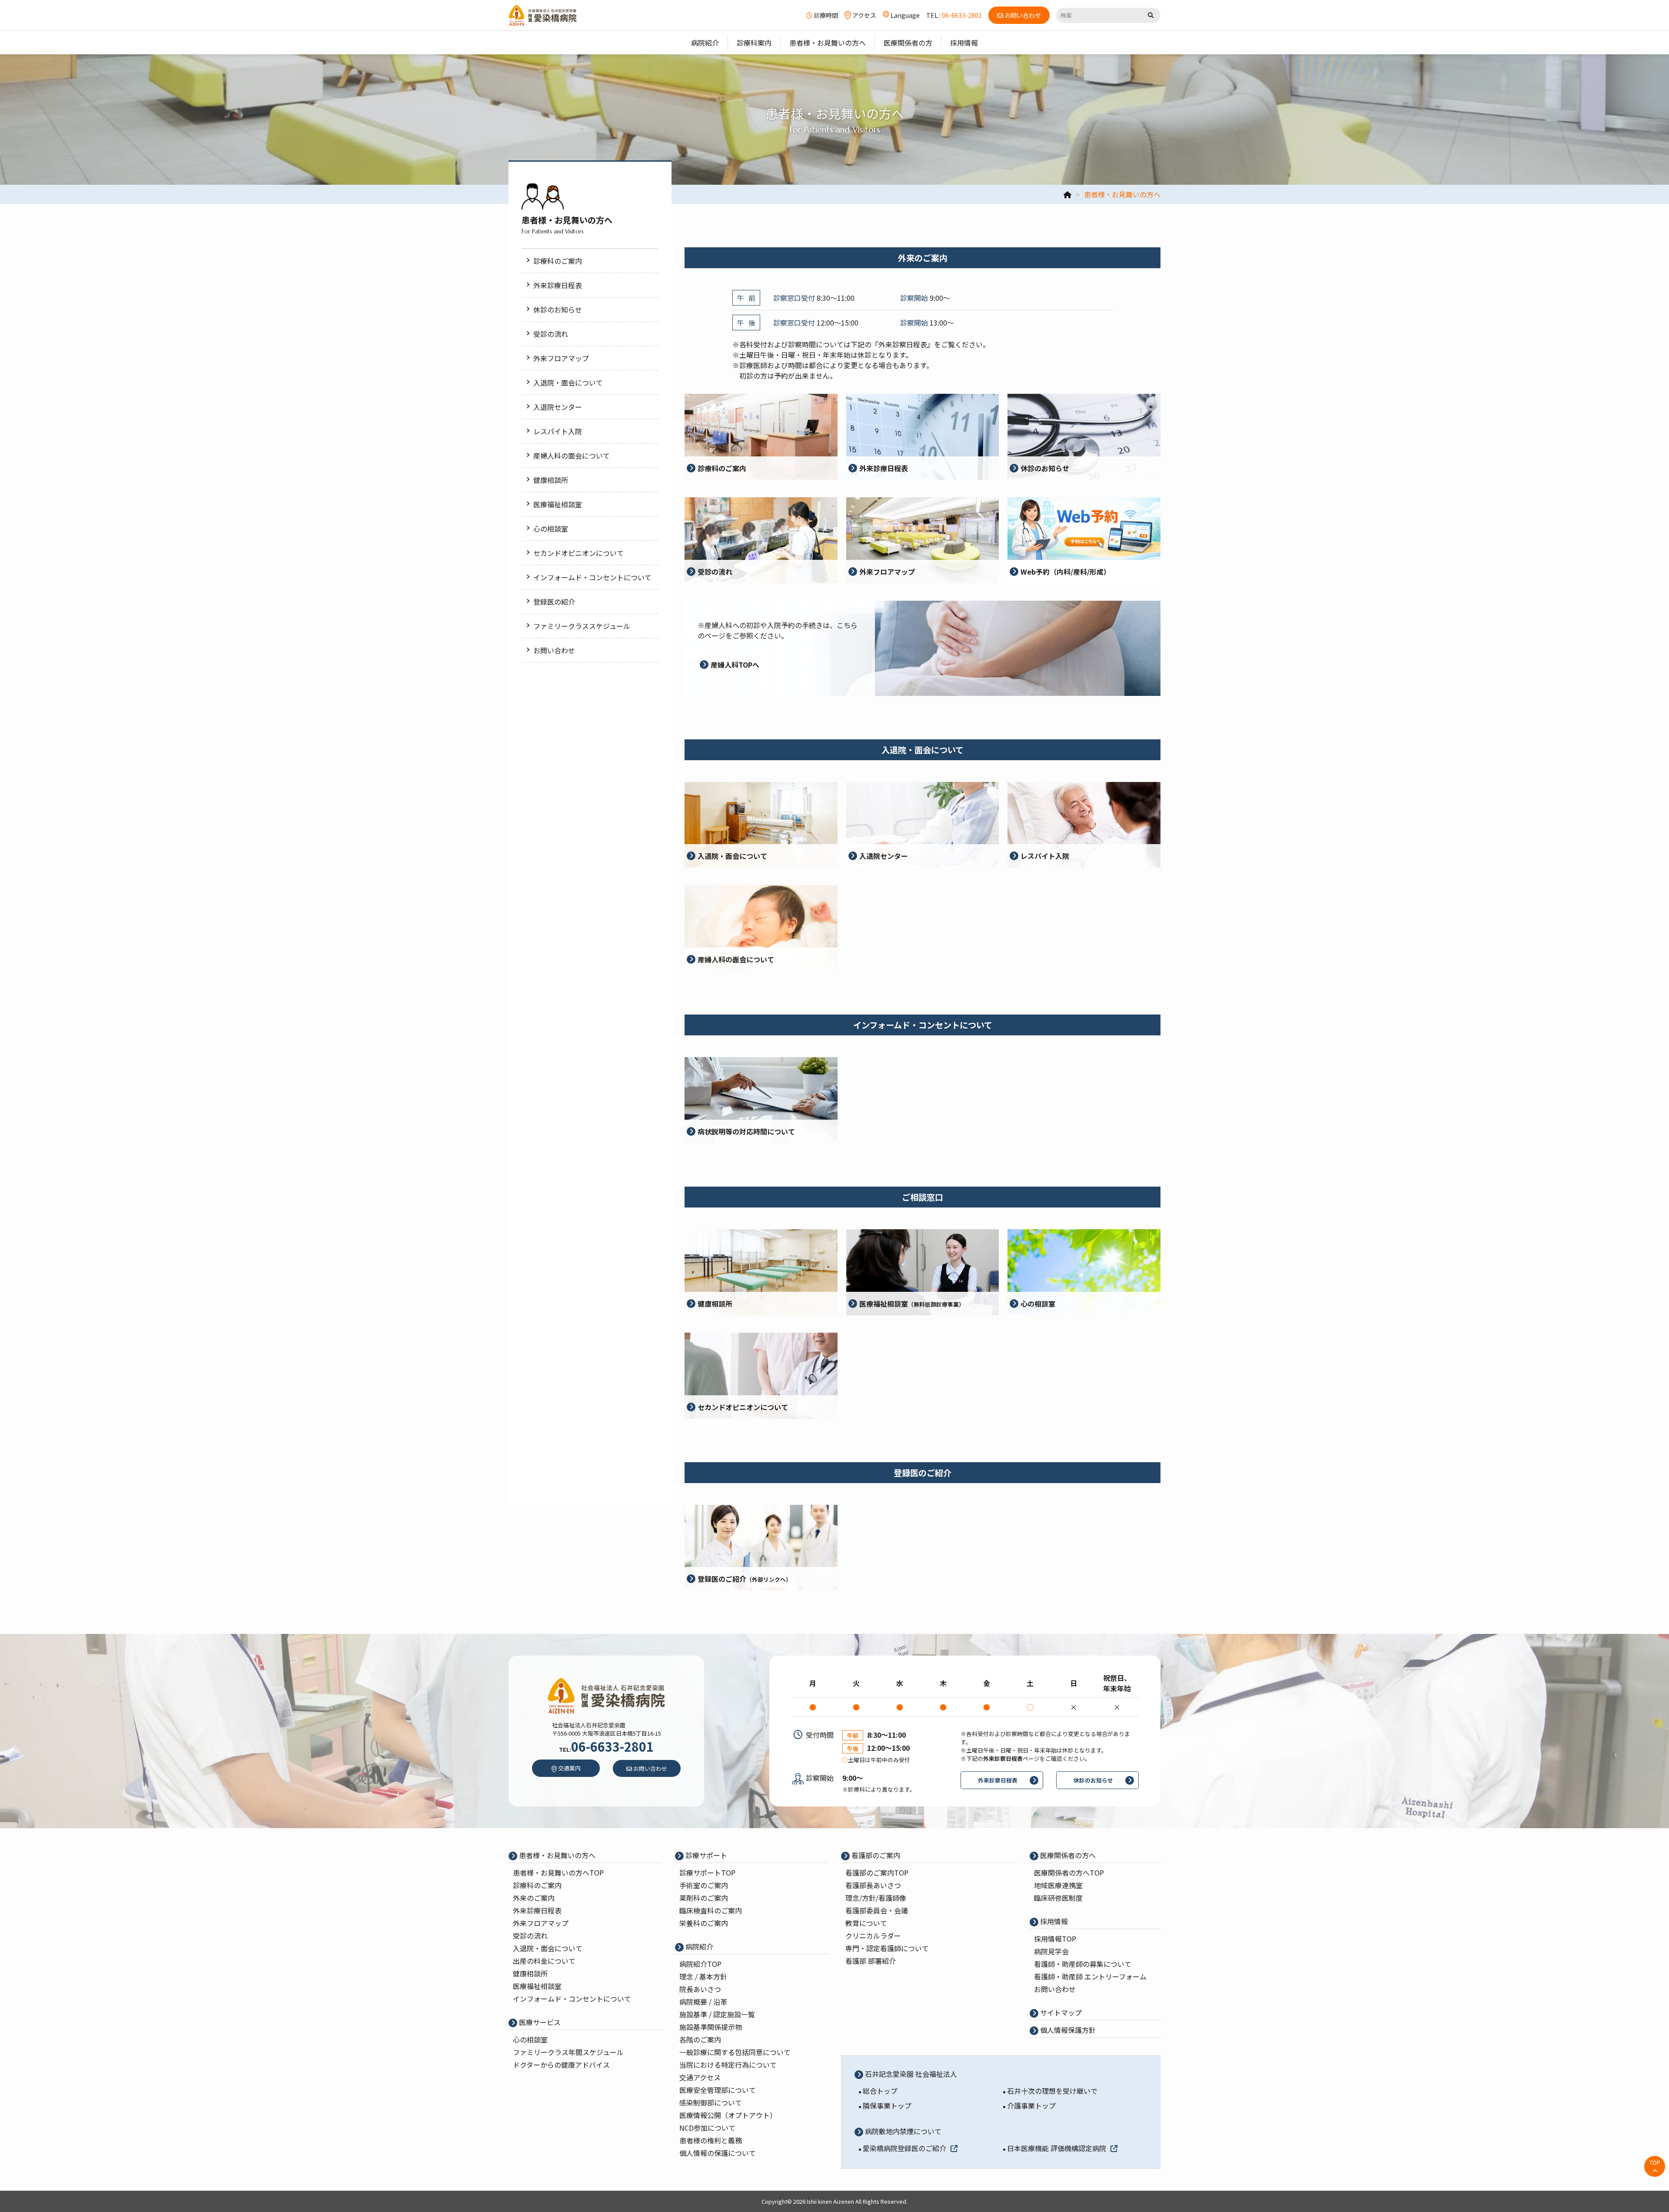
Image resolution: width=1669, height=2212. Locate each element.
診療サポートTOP (707, 1873)
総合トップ (880, 2091)
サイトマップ (1060, 2012)
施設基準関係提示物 (711, 2027)
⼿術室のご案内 (704, 1885)
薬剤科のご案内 (704, 1898)
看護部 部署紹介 (871, 1961)
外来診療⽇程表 (537, 1910)
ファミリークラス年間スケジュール (568, 2052)
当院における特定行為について (728, 2065)
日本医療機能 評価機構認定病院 (1057, 2148)
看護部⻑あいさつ (873, 1885)
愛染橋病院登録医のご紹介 (904, 2148)
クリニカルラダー (873, 1936)
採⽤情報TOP (1055, 1939)
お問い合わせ (1055, 1989)
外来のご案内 (534, 1898)
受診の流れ (530, 1936)
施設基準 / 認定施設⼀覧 (717, 2014)
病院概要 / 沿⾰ (703, 2002)
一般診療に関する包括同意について (735, 2052)
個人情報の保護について (718, 2153)
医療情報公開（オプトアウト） (728, 2115)
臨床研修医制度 (1058, 1898)
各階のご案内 (700, 2039)
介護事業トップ (1031, 2106)
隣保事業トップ (887, 2106)
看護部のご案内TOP (877, 1873)
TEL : (954, 15)
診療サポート (705, 1855)
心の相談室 (530, 2039)
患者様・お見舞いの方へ (556, 1855)
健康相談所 (530, 1973)
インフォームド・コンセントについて (572, 1999)
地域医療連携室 (1058, 1885)
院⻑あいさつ (700, 1989)
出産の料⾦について (544, 1961)
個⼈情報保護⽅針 (1067, 2030)
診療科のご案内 (537, 1885)
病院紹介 (698, 1946)
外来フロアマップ (541, 1923)
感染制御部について (711, 2102)
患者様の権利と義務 (711, 2140)
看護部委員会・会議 (877, 1910)
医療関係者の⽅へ (1067, 1855)
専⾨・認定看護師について (887, 1948)
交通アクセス (700, 2077)
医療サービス (539, 2022)
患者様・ (558, 1873)
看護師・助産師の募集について (1083, 1964)
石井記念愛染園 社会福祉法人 (910, 2074)
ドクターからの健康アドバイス (561, 2065)
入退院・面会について (548, 1948)
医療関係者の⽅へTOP (1069, 1873)
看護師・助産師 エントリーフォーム (1090, 1976)
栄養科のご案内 (704, 1923)
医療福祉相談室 (537, 1986)
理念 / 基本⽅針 (703, 1976)
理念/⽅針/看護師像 (876, 1898)
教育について (866, 1923)
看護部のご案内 (875, 1855)
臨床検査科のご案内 (711, 1910)
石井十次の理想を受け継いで (1052, 2091)
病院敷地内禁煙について (902, 2131)
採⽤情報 (1053, 1921)
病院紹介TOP (700, 1964)
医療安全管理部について (718, 2090)
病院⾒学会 (1051, 1951)
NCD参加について (707, 2128)
